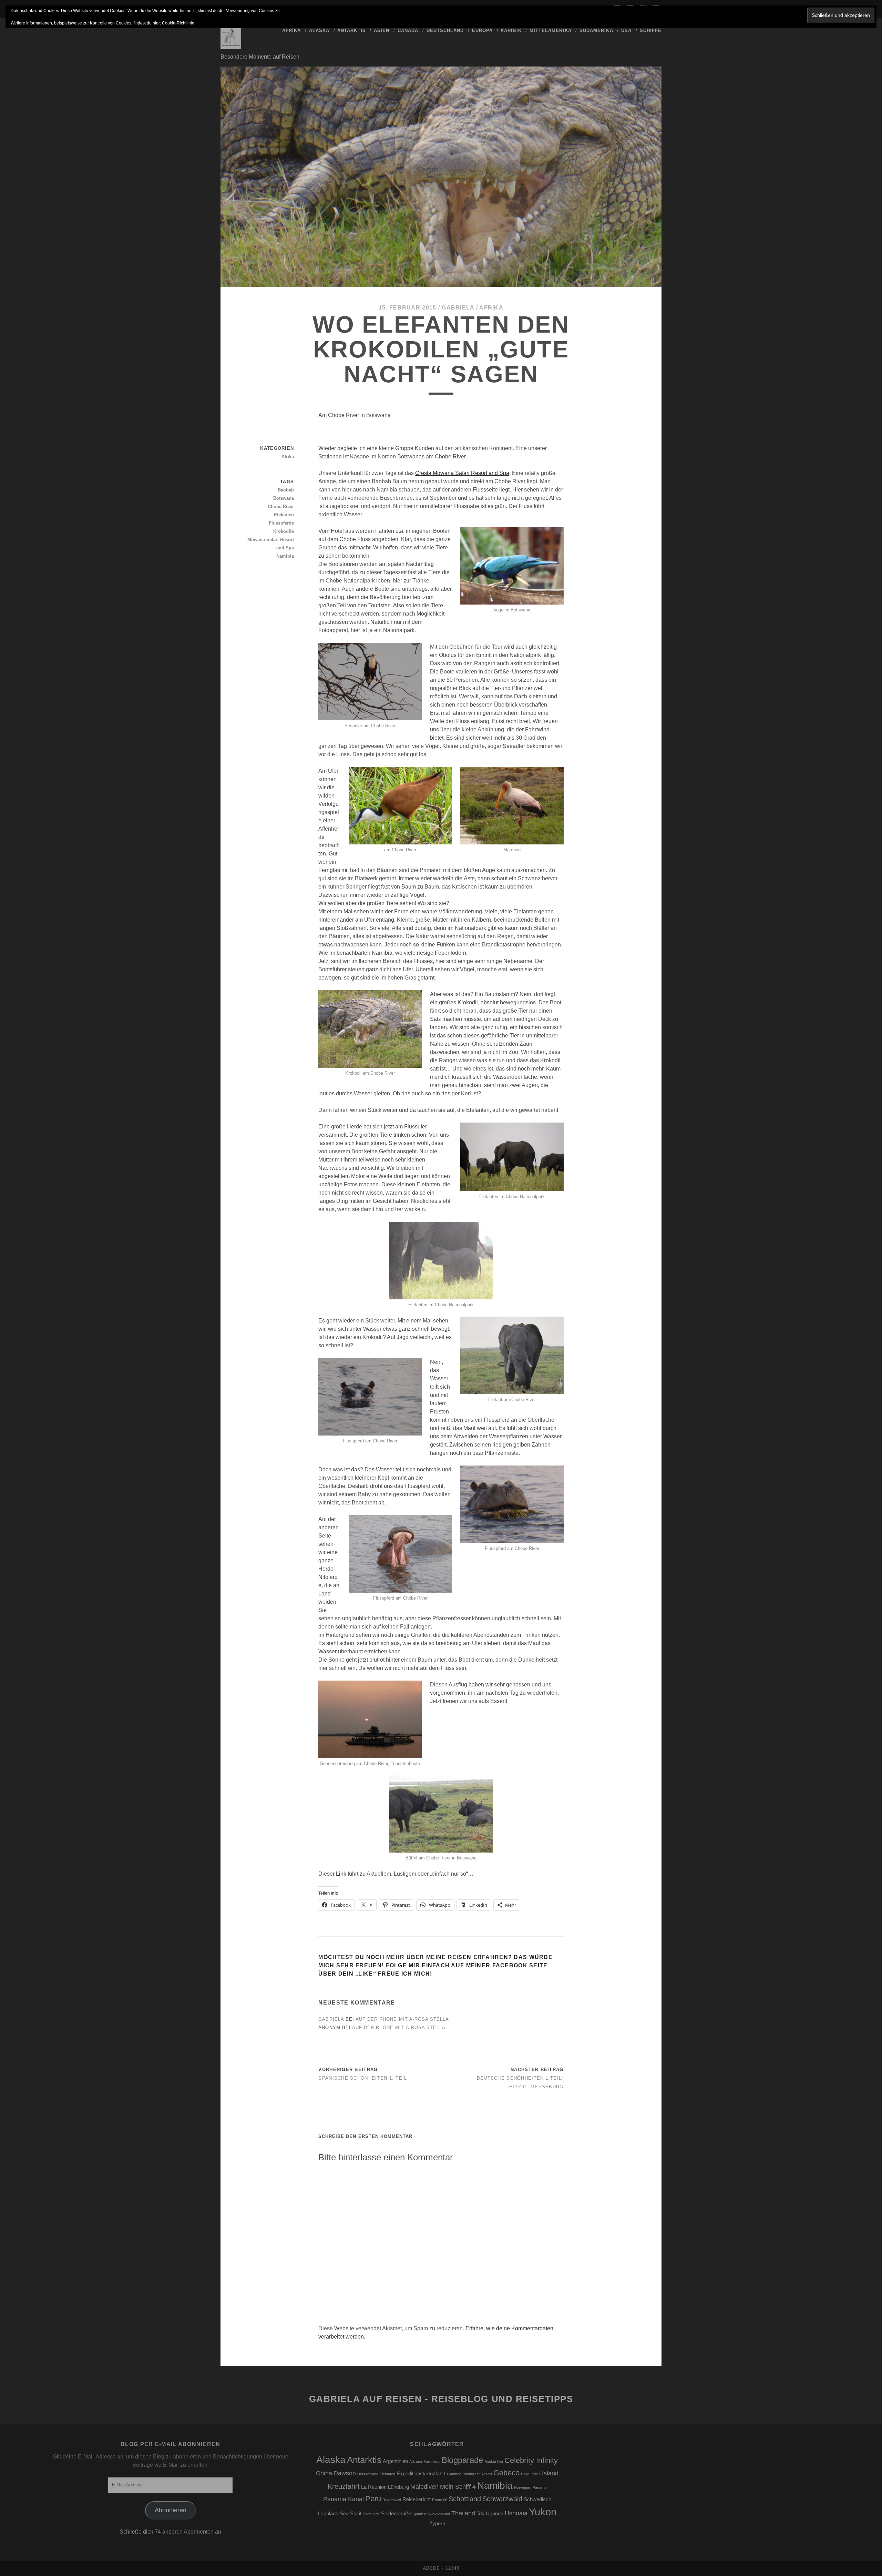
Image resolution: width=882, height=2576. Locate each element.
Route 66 (440, 2500)
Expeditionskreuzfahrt (421, 2474)
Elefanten (284, 515)
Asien (382, 31)
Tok (480, 2514)
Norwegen (523, 2487)
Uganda (495, 2514)
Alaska (319, 31)
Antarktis (351, 31)
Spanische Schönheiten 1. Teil (363, 2078)
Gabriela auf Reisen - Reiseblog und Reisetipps (441, 2399)
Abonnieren (171, 2510)
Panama (540, 2487)
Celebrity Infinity (531, 2460)
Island (550, 2473)
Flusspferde (281, 523)
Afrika (291, 31)
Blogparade (462, 2460)
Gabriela (458, 308)
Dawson (345, 2473)
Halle (525, 2474)
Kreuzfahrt (344, 2486)
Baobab (286, 490)
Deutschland (445, 31)
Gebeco (506, 2473)
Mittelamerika (551, 31)
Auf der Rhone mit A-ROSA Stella (402, 2019)
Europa (482, 31)
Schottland (465, 2499)
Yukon (543, 2512)
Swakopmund (439, 2514)
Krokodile (284, 531)
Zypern (437, 2524)
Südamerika (596, 31)
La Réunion (374, 2487)
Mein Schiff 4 (458, 2487)
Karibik (511, 31)
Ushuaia (516, 2513)
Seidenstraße (396, 2514)
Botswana (284, 498)
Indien (536, 2474)
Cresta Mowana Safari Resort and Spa (462, 473)
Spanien (419, 2514)
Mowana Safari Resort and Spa (271, 544)
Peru (373, 2499)
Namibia (285, 556)
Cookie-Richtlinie (178, 23)
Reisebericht (417, 2499)
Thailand (463, 2513)
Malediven (424, 2487)
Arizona (416, 2462)
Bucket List (494, 2462)
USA (626, 31)
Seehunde (371, 2514)
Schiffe (651, 31)
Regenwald (392, 2500)
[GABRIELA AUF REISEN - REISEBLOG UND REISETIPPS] (231, 46)
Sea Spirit (351, 2514)
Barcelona (432, 2462)
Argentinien (395, 2461)
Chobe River (281, 506)
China (324, 2473)
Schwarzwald (502, 2499)
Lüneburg (398, 2487)
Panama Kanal (343, 2499)
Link (341, 1874)
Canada (408, 31)
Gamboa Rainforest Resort (469, 2474)
